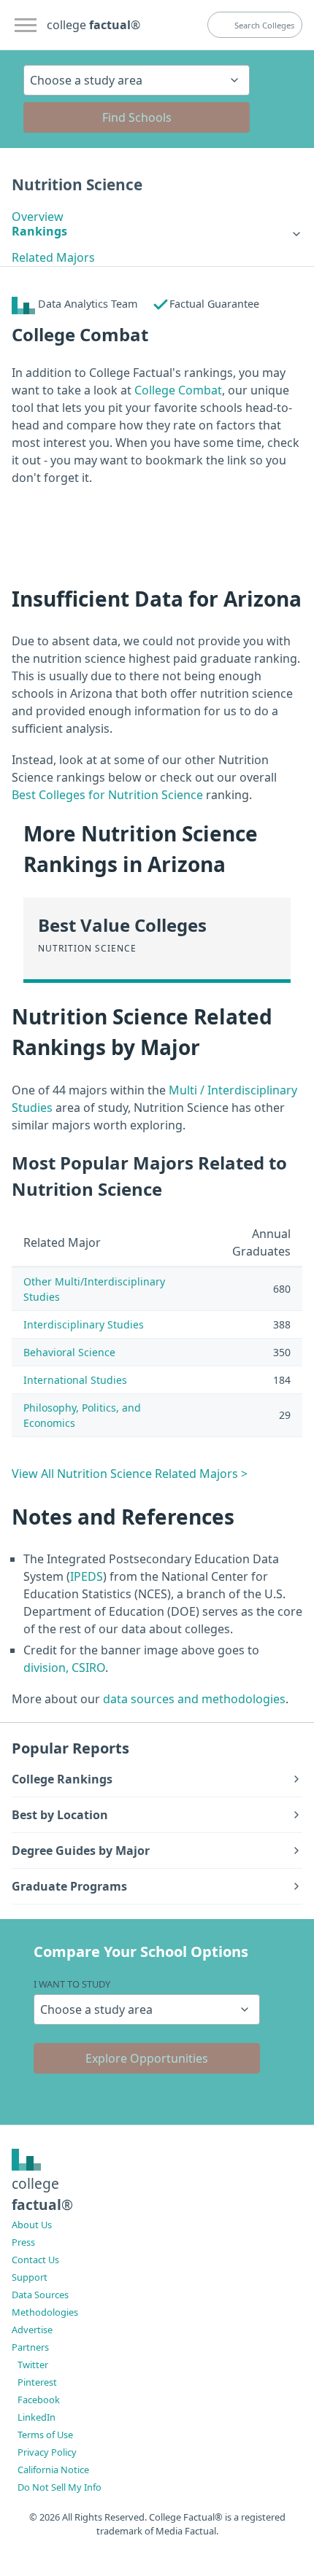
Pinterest (37, 2382)
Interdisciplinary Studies (84, 1324)
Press (23, 2242)
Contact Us (35, 2260)
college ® (93, 25)
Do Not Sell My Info (60, 2487)
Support (30, 2277)
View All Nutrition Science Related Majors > (130, 1474)
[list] (157, 231)
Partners (30, 2347)
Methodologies (45, 2312)
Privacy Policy (47, 2452)
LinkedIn (37, 2417)
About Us (32, 2225)
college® (42, 2194)
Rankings (39, 231)
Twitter (33, 2365)
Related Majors (53, 257)
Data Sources (40, 2295)
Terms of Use (45, 2435)
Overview (38, 217)
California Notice (53, 2470)
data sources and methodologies (194, 1699)
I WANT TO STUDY (72, 1984)
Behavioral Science (69, 1352)
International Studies (75, 1380)
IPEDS (87, 1576)
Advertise (32, 2330)
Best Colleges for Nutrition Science (107, 795)
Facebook (39, 2400)
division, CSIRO (64, 1668)
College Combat (178, 390)
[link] (157, 231)
